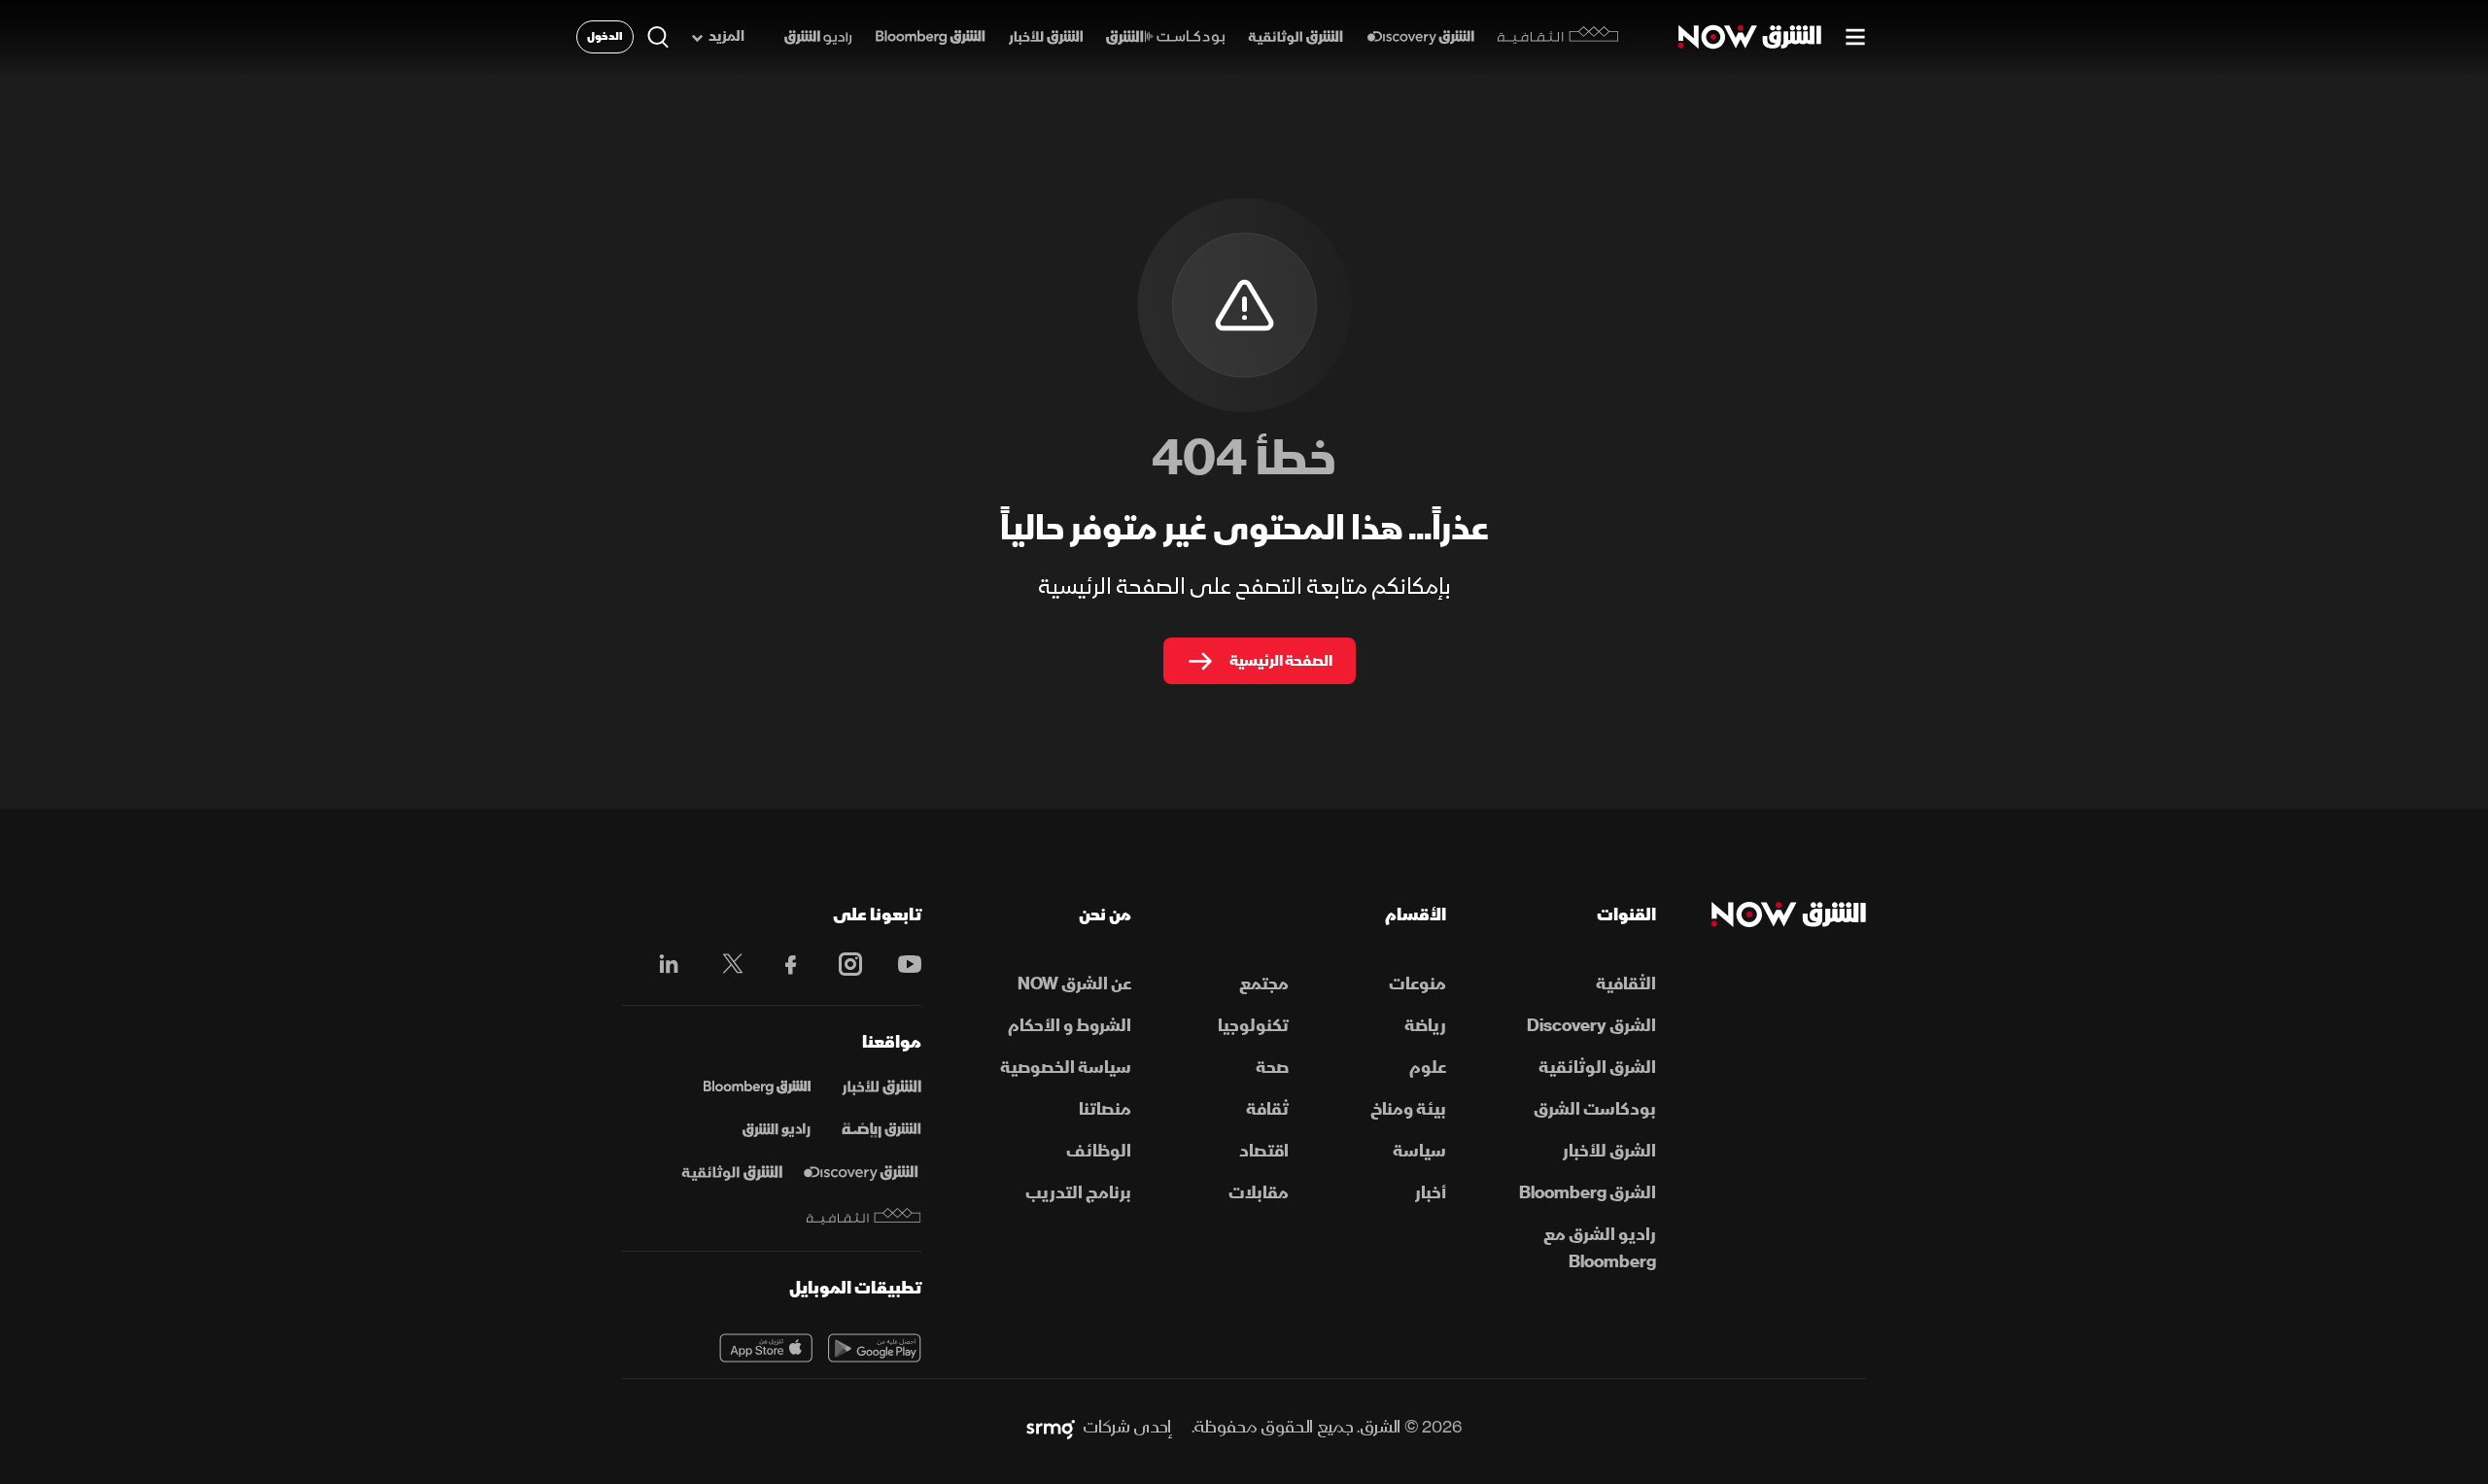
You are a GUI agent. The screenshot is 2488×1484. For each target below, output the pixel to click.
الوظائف (1099, 1151)
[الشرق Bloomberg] (931, 37)
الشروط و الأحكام (1070, 1026)
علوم (1428, 1068)
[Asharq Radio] (777, 1130)
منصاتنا (1105, 1109)
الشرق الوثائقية (1597, 1068)
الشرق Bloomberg (1588, 1193)
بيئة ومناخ (1408, 1109)
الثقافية (1626, 984)
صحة (1272, 1068)
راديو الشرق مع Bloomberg (1600, 1248)
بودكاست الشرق (1595, 1109)
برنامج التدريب (1078, 1193)
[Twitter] (723, 964)
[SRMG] (1051, 1428)
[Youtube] (899, 964)
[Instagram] (840, 964)
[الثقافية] (1558, 37)
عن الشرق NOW (1074, 984)
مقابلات (1259, 1193)
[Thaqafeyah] (864, 1216)
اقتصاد (1264, 1151)
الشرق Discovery (1591, 1026)
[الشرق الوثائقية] (1296, 37)
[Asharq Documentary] (732, 1173)
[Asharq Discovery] (861, 1173)
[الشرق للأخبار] (1046, 37)
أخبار (1431, 1193)
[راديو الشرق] (818, 37)
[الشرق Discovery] (1420, 37)
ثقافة (1267, 1109)
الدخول (605, 36)
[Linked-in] (663, 967)
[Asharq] (881, 1087)
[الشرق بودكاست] (1166, 37)
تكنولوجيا (1253, 1026)
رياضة (1425, 1026)
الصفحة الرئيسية (1281, 661)
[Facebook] (782, 964)
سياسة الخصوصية (1066, 1068)
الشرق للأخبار (1609, 1151)
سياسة (1419, 1151)
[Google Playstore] (875, 1348)
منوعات (1417, 984)
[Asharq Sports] (881, 1130)
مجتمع (1264, 984)
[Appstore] (766, 1348)
